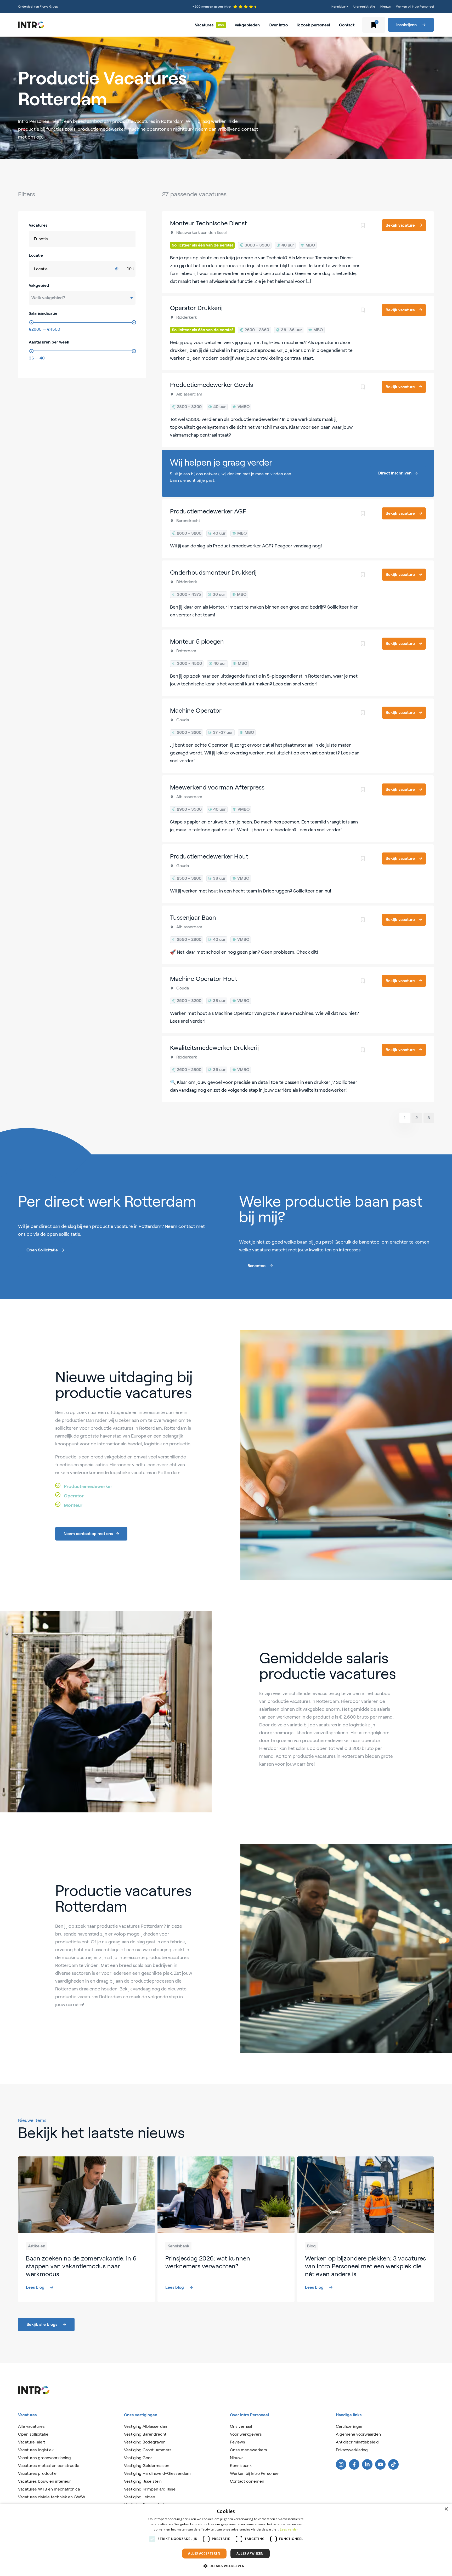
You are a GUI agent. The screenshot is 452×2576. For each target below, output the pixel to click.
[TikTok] (393, 2464)
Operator (74, 1496)
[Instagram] (341, 2464)
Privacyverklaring (352, 2450)
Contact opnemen (247, 2481)
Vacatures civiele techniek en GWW (52, 2497)
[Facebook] (354, 2464)
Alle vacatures (31, 2426)
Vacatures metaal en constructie (49, 2466)
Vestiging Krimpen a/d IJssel (150, 2489)
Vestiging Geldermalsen (147, 2466)
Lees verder (289, 2529)
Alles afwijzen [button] (250, 2553)
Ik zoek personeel (313, 25)
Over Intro (278, 25)
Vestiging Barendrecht (145, 2434)
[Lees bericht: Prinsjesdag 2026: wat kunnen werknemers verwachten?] (226, 2229)
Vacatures (204, 25)
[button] (226, 2566)
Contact (347, 25)
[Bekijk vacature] (298, 252)
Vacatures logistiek (36, 2450)
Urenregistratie (364, 6)
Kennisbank (340, 6)
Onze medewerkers (248, 2450)
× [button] (446, 2509)
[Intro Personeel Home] (31, 25)
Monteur (73, 1505)
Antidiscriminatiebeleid (357, 2442)
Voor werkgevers (246, 2434)
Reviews (238, 2442)
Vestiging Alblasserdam (146, 2426)
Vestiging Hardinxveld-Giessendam (157, 2473)
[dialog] (226, 2540)
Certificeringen (350, 2426)
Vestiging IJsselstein (143, 2481)
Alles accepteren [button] (204, 2553)
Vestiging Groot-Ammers (148, 2450)
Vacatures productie (37, 2473)
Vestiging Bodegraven (145, 2442)
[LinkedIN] (367, 2464)
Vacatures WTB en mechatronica (49, 2489)
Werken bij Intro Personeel (415, 6)
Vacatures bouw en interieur (44, 2481)
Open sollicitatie (33, 2434)
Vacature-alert (32, 2442)
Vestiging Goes (138, 2458)
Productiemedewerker (88, 1486)
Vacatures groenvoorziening (44, 2458)
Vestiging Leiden (140, 2497)
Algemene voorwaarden (358, 2434)
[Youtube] (380, 2464)
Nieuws (386, 6)
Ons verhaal (241, 2426)
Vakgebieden (247, 25)
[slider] (31, 322)
